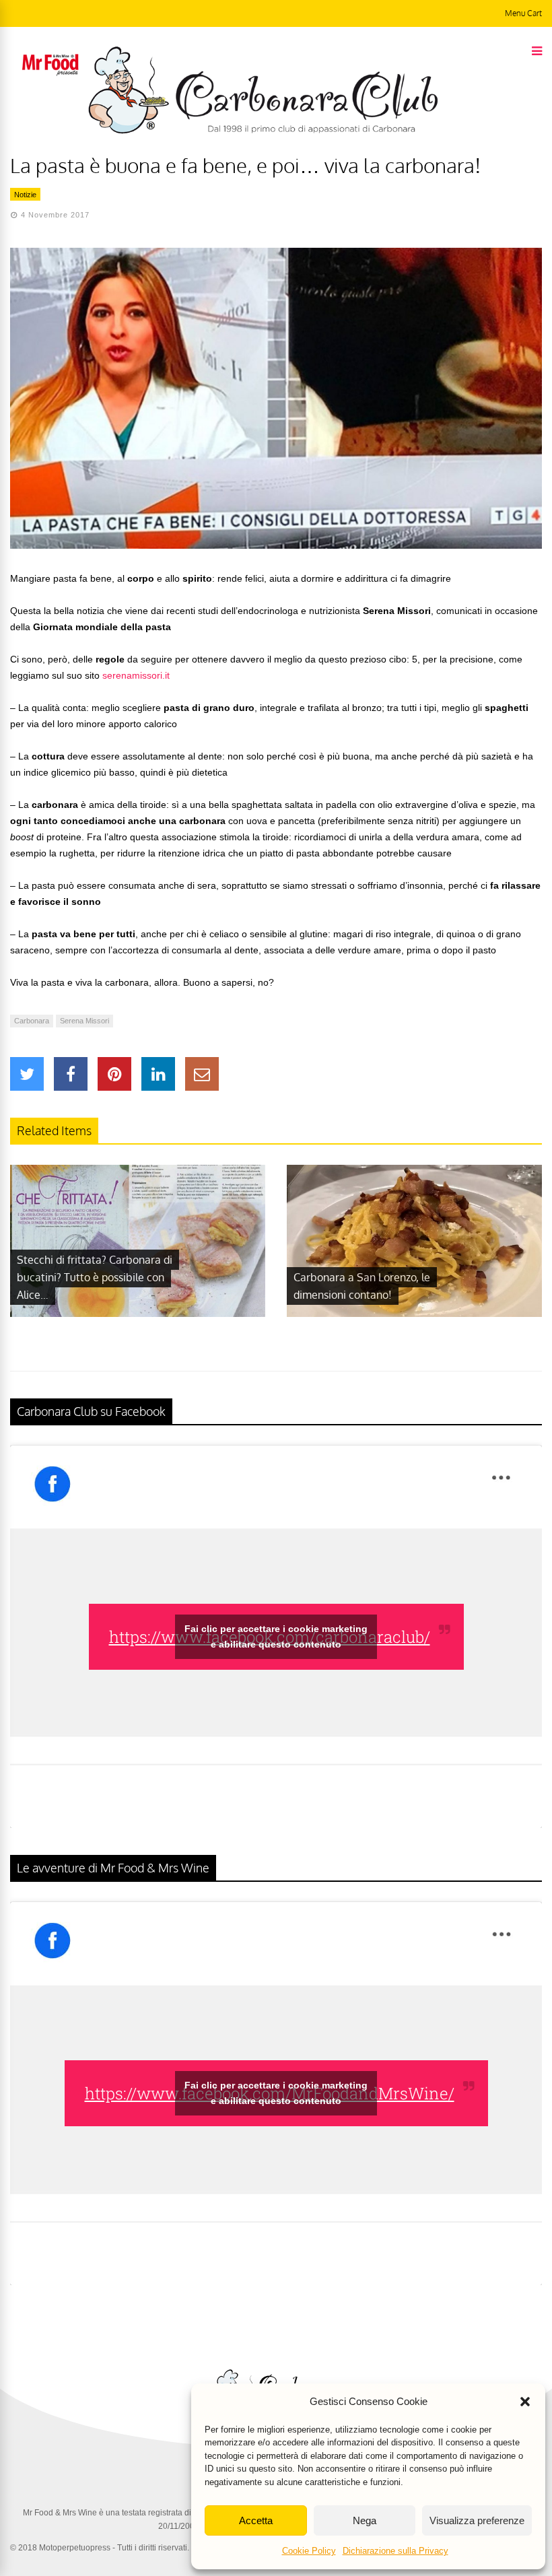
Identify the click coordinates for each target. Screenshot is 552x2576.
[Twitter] (27, 1074)
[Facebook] (71, 1074)
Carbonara (32, 1021)
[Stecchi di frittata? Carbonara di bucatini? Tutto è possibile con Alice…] (138, 1314)
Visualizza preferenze (477, 2520)
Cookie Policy (309, 2551)
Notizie (25, 195)
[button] (525, 2402)
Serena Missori (84, 1021)
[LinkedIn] (158, 1074)
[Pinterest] (114, 1074)
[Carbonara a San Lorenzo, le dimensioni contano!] (414, 1314)
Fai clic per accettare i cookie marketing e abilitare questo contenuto (276, 1636)
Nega (365, 2520)
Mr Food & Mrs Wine (60, 2513)
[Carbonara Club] (263, 131)
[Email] (202, 1074)
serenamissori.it (136, 675)
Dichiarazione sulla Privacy (395, 2551)
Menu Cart (523, 13)
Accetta (256, 2520)
